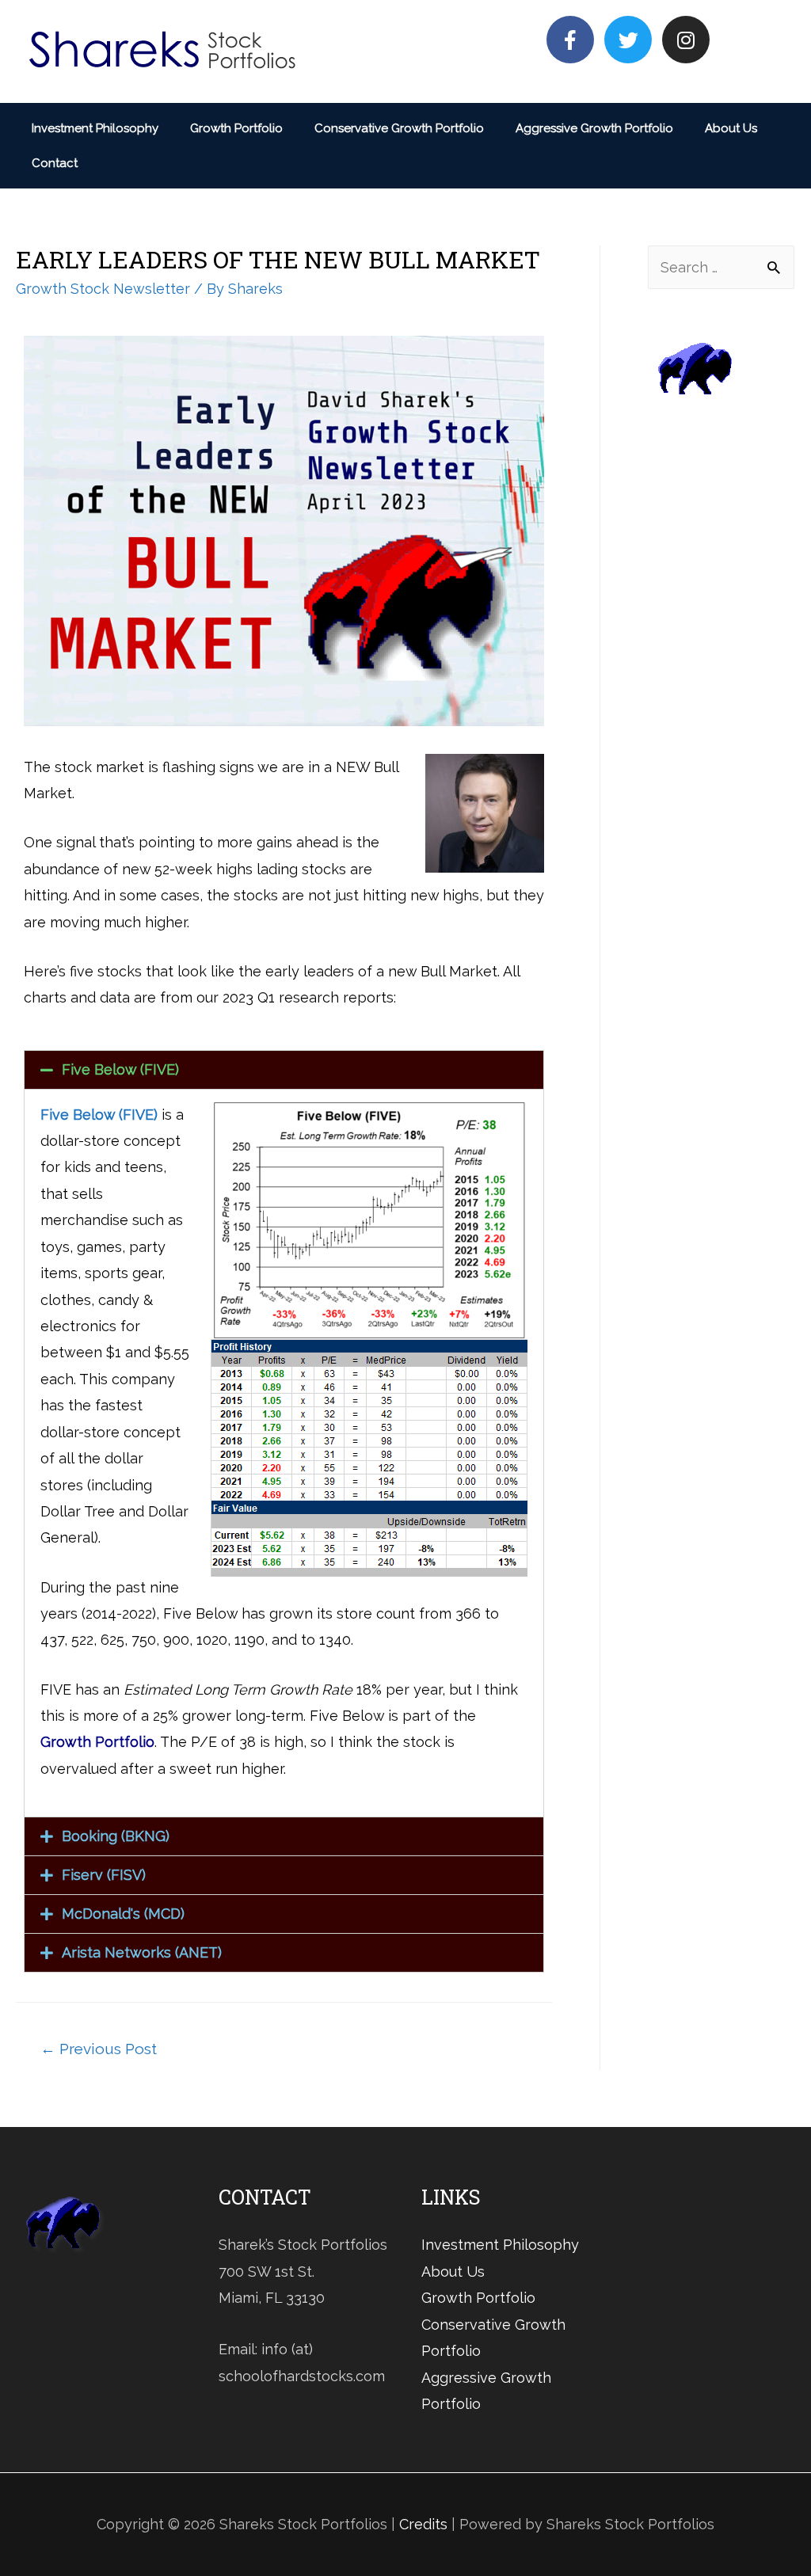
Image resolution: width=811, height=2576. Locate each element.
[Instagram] (686, 40)
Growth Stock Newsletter (103, 289)
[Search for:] (721, 267)
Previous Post (99, 2049)
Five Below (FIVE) (120, 1069)
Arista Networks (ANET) (142, 1952)
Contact (55, 163)
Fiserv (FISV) (104, 1875)
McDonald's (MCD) (123, 1914)
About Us (731, 128)
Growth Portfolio (236, 128)
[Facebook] (570, 40)
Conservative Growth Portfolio (399, 128)
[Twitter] (628, 40)
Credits (423, 2524)
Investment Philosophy (95, 128)
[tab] (284, 1070)
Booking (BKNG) (116, 1836)
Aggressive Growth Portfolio (594, 128)
